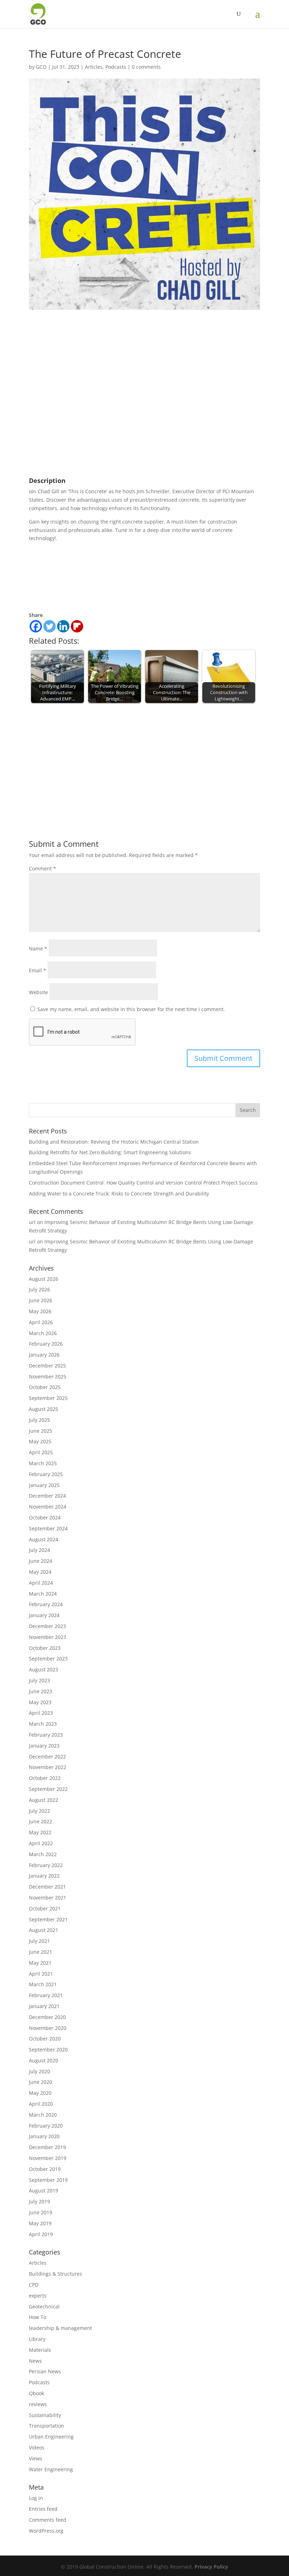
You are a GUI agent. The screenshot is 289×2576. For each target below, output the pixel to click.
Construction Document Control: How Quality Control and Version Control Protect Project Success (143, 1183)
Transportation (47, 2426)
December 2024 (47, 1496)
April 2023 (41, 1713)
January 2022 (44, 1876)
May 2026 (40, 1311)
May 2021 (40, 1963)
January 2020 (44, 2136)
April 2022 (41, 1843)
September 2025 (48, 1398)
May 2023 (40, 1702)
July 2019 (39, 2201)
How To (38, 2317)
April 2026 (41, 1322)
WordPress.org (46, 2531)
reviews (38, 2404)
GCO (41, 67)
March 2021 (43, 1984)
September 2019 (48, 2180)
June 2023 (41, 1691)
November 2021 (48, 1898)
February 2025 (46, 1474)
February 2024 (46, 1604)
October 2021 (45, 1908)
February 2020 (46, 2126)
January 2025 (44, 1485)
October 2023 (45, 1648)
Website (38, 992)
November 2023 (48, 1637)
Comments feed (48, 2520)
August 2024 (44, 1539)
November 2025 (48, 1376)
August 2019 (44, 2190)
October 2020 (45, 2039)
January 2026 (44, 1355)
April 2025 (41, 1452)
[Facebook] (36, 626)
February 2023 (46, 1735)
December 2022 (47, 1757)
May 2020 (40, 2093)
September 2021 (48, 1919)
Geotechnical (44, 2306)
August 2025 (44, 1409)
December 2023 (47, 1626)
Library (37, 2339)
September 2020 (48, 2049)
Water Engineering (51, 2469)
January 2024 (44, 1615)
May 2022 (40, 1832)
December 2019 (47, 2147)
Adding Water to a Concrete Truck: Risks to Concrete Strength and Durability (119, 1194)
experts (38, 2296)
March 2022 (43, 1854)
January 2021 (44, 2006)
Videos (37, 2447)
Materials (40, 2350)
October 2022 (45, 1778)
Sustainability (45, 2415)
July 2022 (39, 1811)
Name (38, 949)
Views (36, 2458)
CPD (34, 2285)
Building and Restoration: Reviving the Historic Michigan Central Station (114, 1142)
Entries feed (43, 2509)
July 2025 (39, 1420)
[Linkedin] (63, 626)
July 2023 (39, 1680)
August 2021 (44, 1930)
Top (272, 2559)
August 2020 (44, 2060)
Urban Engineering (51, 2437)
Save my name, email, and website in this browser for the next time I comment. (131, 1009)
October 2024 (45, 1518)
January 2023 (44, 1746)
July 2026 (39, 1289)
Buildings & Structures (56, 2274)
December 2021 (47, 1887)
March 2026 (43, 1333)
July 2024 (39, 1550)
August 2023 (44, 1669)
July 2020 (39, 2071)
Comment (42, 868)
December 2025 (47, 1366)
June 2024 (41, 1561)
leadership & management (60, 2328)
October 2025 (45, 1387)
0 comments (146, 67)
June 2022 (41, 1821)
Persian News (45, 2371)
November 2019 (48, 2158)
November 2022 (48, 1767)
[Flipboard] (77, 626)
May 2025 (40, 1441)
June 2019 (41, 2212)
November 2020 (48, 2028)
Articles (94, 67)
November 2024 (48, 1507)
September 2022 (48, 1789)
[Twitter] (50, 626)
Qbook (36, 2393)
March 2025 (43, 1463)
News (35, 2361)
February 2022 (46, 1865)
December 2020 (47, 2017)
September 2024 (48, 1528)
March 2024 (43, 1594)
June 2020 (41, 2082)
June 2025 (41, 1431)
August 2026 (44, 1279)
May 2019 (40, 2223)
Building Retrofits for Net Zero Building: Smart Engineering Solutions (110, 1152)
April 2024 (41, 1583)
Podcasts (116, 67)
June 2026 (41, 1300)
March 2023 (43, 1724)
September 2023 (48, 1659)
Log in (36, 2498)
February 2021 (46, 1995)
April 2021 (41, 1974)
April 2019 (41, 2234)
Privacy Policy (211, 2567)
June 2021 (41, 1952)
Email (38, 970)
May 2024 (40, 1572)
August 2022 (44, 1800)
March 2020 (43, 2115)
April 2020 (41, 2104)
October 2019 (45, 2169)
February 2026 (46, 1344)
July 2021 (39, 1941)
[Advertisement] (144, 758)
